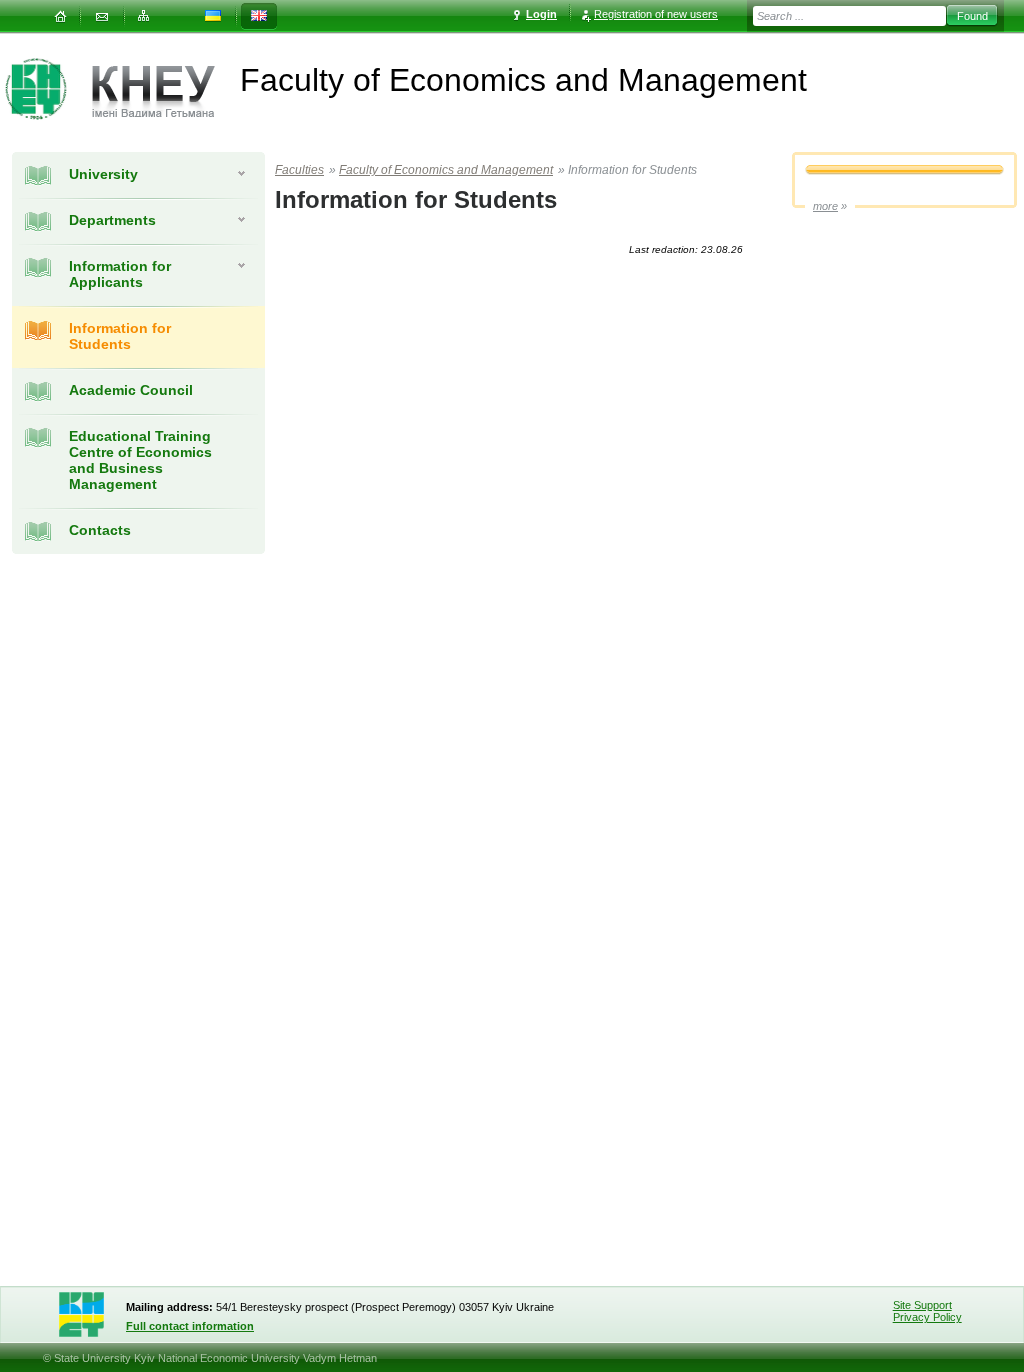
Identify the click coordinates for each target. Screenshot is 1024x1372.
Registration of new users (656, 14)
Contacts (100, 530)
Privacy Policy (927, 1317)
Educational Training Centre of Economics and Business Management (140, 460)
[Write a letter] (102, 16)
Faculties (299, 170)
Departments (112, 220)
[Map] (144, 16)
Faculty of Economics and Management (446, 170)
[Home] (60, 16)
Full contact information (190, 1326)
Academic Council (131, 390)
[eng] (259, 16)
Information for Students (120, 336)
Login (541, 14)
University (103, 174)
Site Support (922, 1305)
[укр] (213, 16)
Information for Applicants (120, 274)
